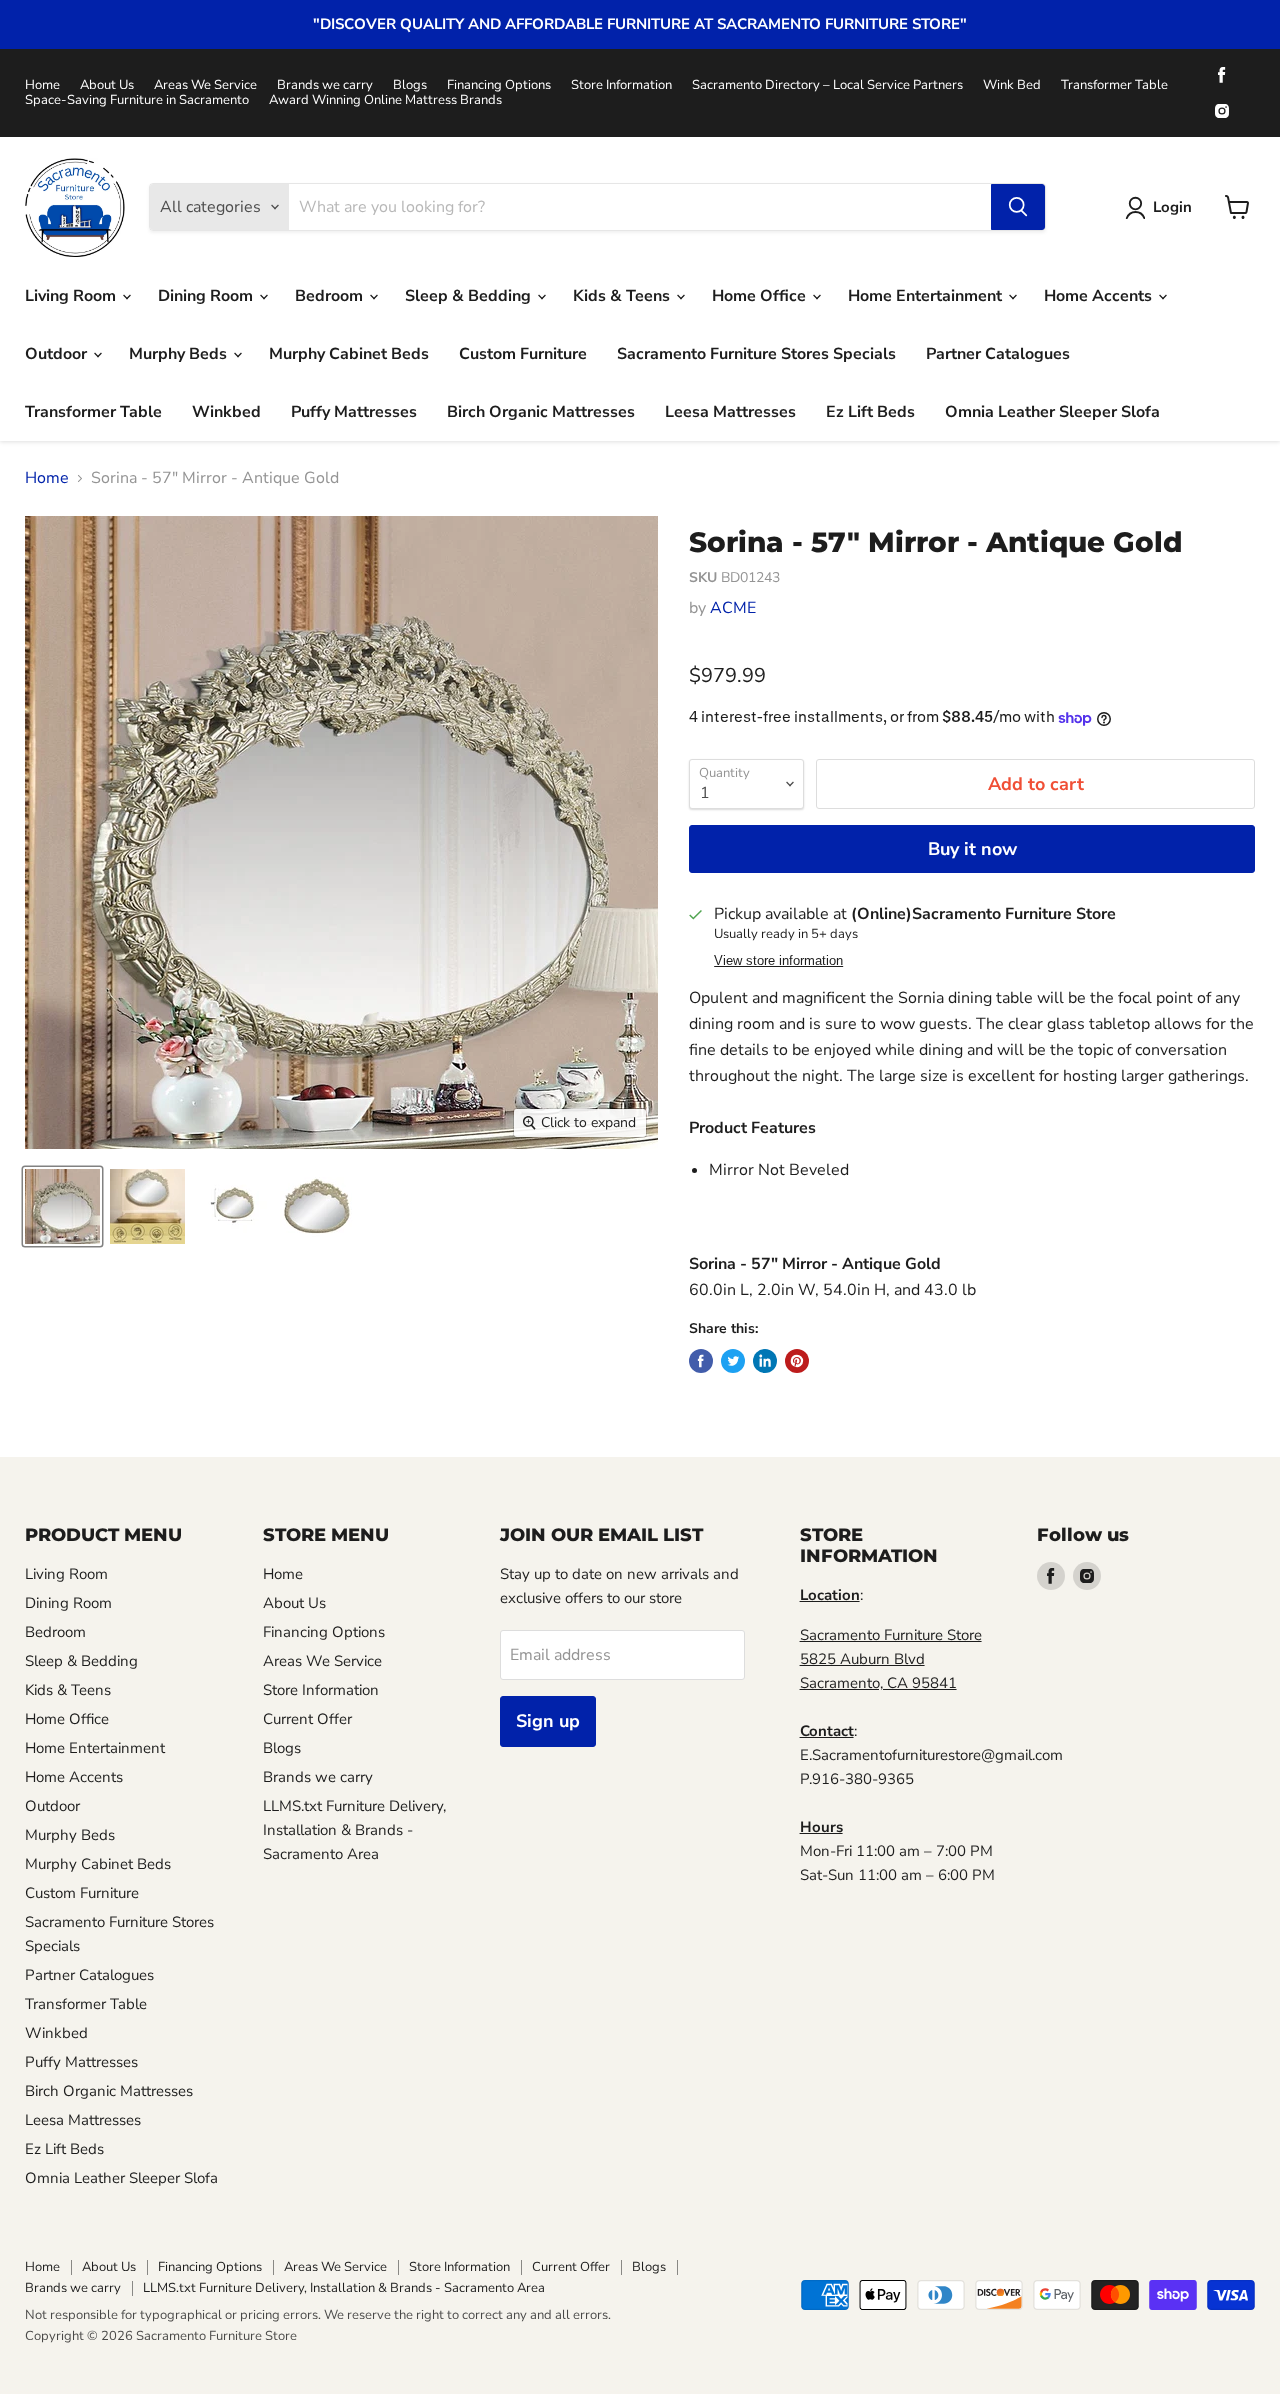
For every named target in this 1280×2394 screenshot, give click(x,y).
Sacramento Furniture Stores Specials (756, 354)
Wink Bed (1012, 85)
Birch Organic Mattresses (541, 412)
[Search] (1018, 207)
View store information (778, 961)
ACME (733, 608)
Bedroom (331, 296)
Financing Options (499, 85)
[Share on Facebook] (701, 1361)
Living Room (72, 296)
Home (42, 85)
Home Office (761, 296)
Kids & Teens (623, 296)
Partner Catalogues (998, 354)
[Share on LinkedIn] (765, 1361)
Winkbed (226, 412)
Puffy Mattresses (354, 412)
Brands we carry (325, 85)
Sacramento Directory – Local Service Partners (827, 85)
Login (1172, 207)
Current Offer (307, 1719)
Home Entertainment (927, 296)
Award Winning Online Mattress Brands (385, 100)
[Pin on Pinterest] (797, 1361)
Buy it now (972, 849)
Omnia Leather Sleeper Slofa (1052, 412)
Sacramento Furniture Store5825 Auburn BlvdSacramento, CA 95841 (891, 1659)
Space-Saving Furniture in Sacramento (137, 100)
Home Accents (1100, 296)
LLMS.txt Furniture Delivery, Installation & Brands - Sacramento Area (354, 1830)
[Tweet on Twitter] (733, 1361)
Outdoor (58, 354)
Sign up (548, 1721)
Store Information (621, 85)
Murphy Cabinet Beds (349, 354)
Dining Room (207, 296)
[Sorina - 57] (62, 1206)
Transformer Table (1114, 85)
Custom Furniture (523, 354)
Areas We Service (205, 85)
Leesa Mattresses (730, 412)
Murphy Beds (180, 354)
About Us (107, 85)
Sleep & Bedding (470, 296)
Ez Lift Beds (870, 412)
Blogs (410, 85)
